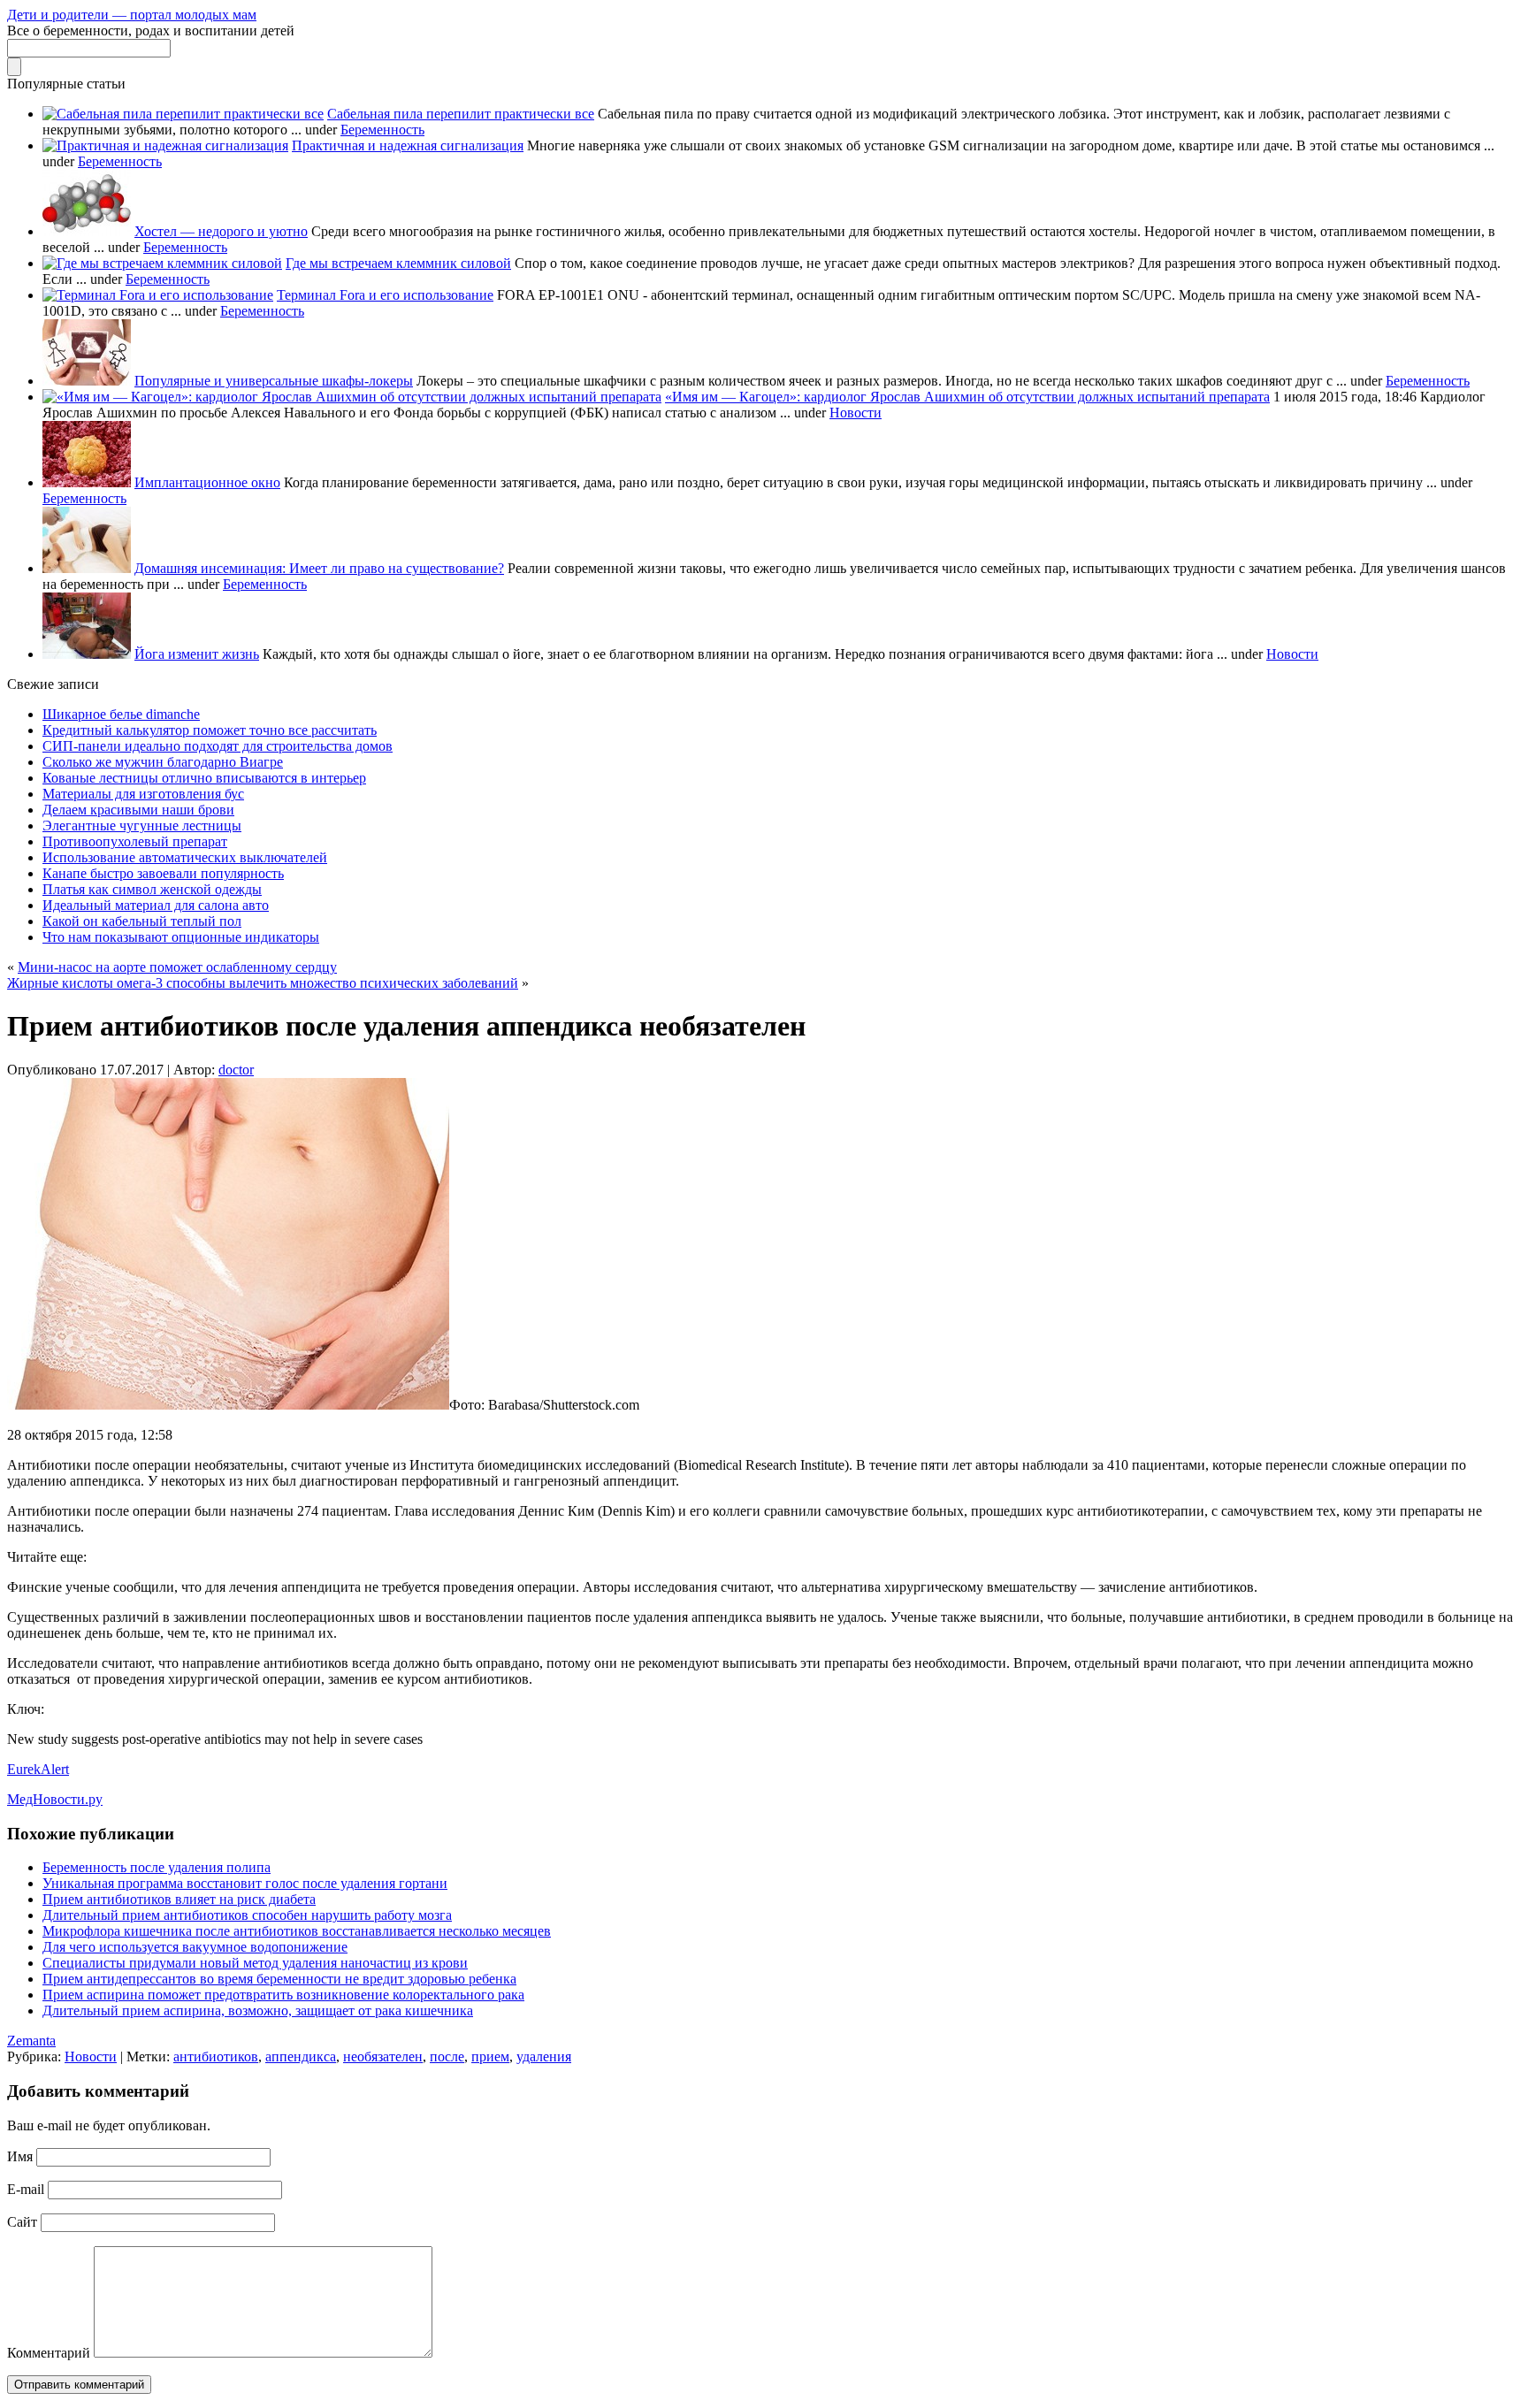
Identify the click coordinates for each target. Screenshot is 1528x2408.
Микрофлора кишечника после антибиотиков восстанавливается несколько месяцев (297, 1931)
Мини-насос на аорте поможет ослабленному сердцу (177, 967)
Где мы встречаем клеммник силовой (398, 263)
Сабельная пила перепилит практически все (461, 114)
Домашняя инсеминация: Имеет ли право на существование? (319, 568)
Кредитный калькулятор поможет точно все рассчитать (210, 730)
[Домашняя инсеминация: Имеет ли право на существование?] (87, 568)
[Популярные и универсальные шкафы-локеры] (87, 381)
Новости (856, 413)
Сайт (22, 2222)
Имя (20, 2156)
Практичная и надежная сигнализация (408, 145)
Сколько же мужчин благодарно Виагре (163, 762)
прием (490, 2056)
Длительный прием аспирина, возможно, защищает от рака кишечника (258, 2010)
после (447, 2056)
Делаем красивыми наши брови (138, 810)
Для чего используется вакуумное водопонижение (195, 1947)
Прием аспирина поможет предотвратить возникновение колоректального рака (283, 1995)
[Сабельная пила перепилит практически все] (183, 114)
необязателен (383, 2056)
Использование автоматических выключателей (185, 857)
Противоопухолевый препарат (135, 841)
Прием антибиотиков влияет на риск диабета (179, 1899)
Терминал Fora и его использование (385, 295)
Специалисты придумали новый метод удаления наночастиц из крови (255, 1963)
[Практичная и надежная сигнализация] (165, 145)
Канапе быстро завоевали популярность (163, 873)
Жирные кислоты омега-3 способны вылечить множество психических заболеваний (263, 983)
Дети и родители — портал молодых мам (132, 15)
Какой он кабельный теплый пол (142, 921)
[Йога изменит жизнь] (87, 654)
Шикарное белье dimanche (121, 714)
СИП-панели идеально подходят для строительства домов (218, 746)
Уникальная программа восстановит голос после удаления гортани (245, 1883)
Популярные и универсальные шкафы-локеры (274, 381)
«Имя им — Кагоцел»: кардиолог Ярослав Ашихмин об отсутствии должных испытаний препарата (967, 397)
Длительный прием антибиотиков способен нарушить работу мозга (247, 1915)
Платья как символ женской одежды (152, 889)
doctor (236, 1070)
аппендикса (301, 2056)
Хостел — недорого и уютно (221, 231)
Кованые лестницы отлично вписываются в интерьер (204, 778)
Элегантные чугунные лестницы (142, 826)
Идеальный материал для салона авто (156, 905)
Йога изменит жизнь (197, 654)
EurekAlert (38, 1769)
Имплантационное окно (207, 482)
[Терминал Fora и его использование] (158, 295)
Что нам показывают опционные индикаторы (181, 937)
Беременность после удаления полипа (157, 1867)
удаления (544, 2056)
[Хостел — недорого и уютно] (87, 231)
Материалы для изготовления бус (143, 794)
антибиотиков (216, 2056)
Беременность (382, 130)
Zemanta (31, 2041)
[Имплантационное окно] (87, 482)
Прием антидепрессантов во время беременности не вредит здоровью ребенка (279, 1979)
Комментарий (49, 2353)
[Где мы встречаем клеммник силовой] (162, 263)
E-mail (26, 2189)
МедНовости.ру (55, 1799)
